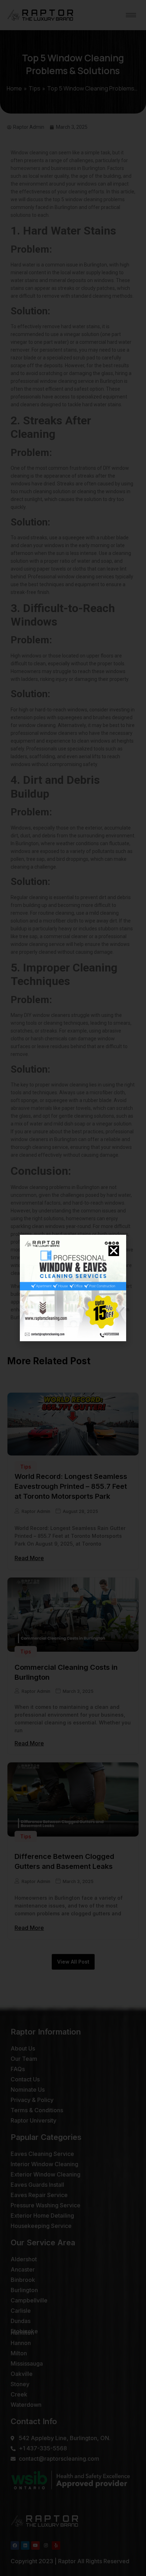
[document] (73, 1288)
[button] (114, 1251)
